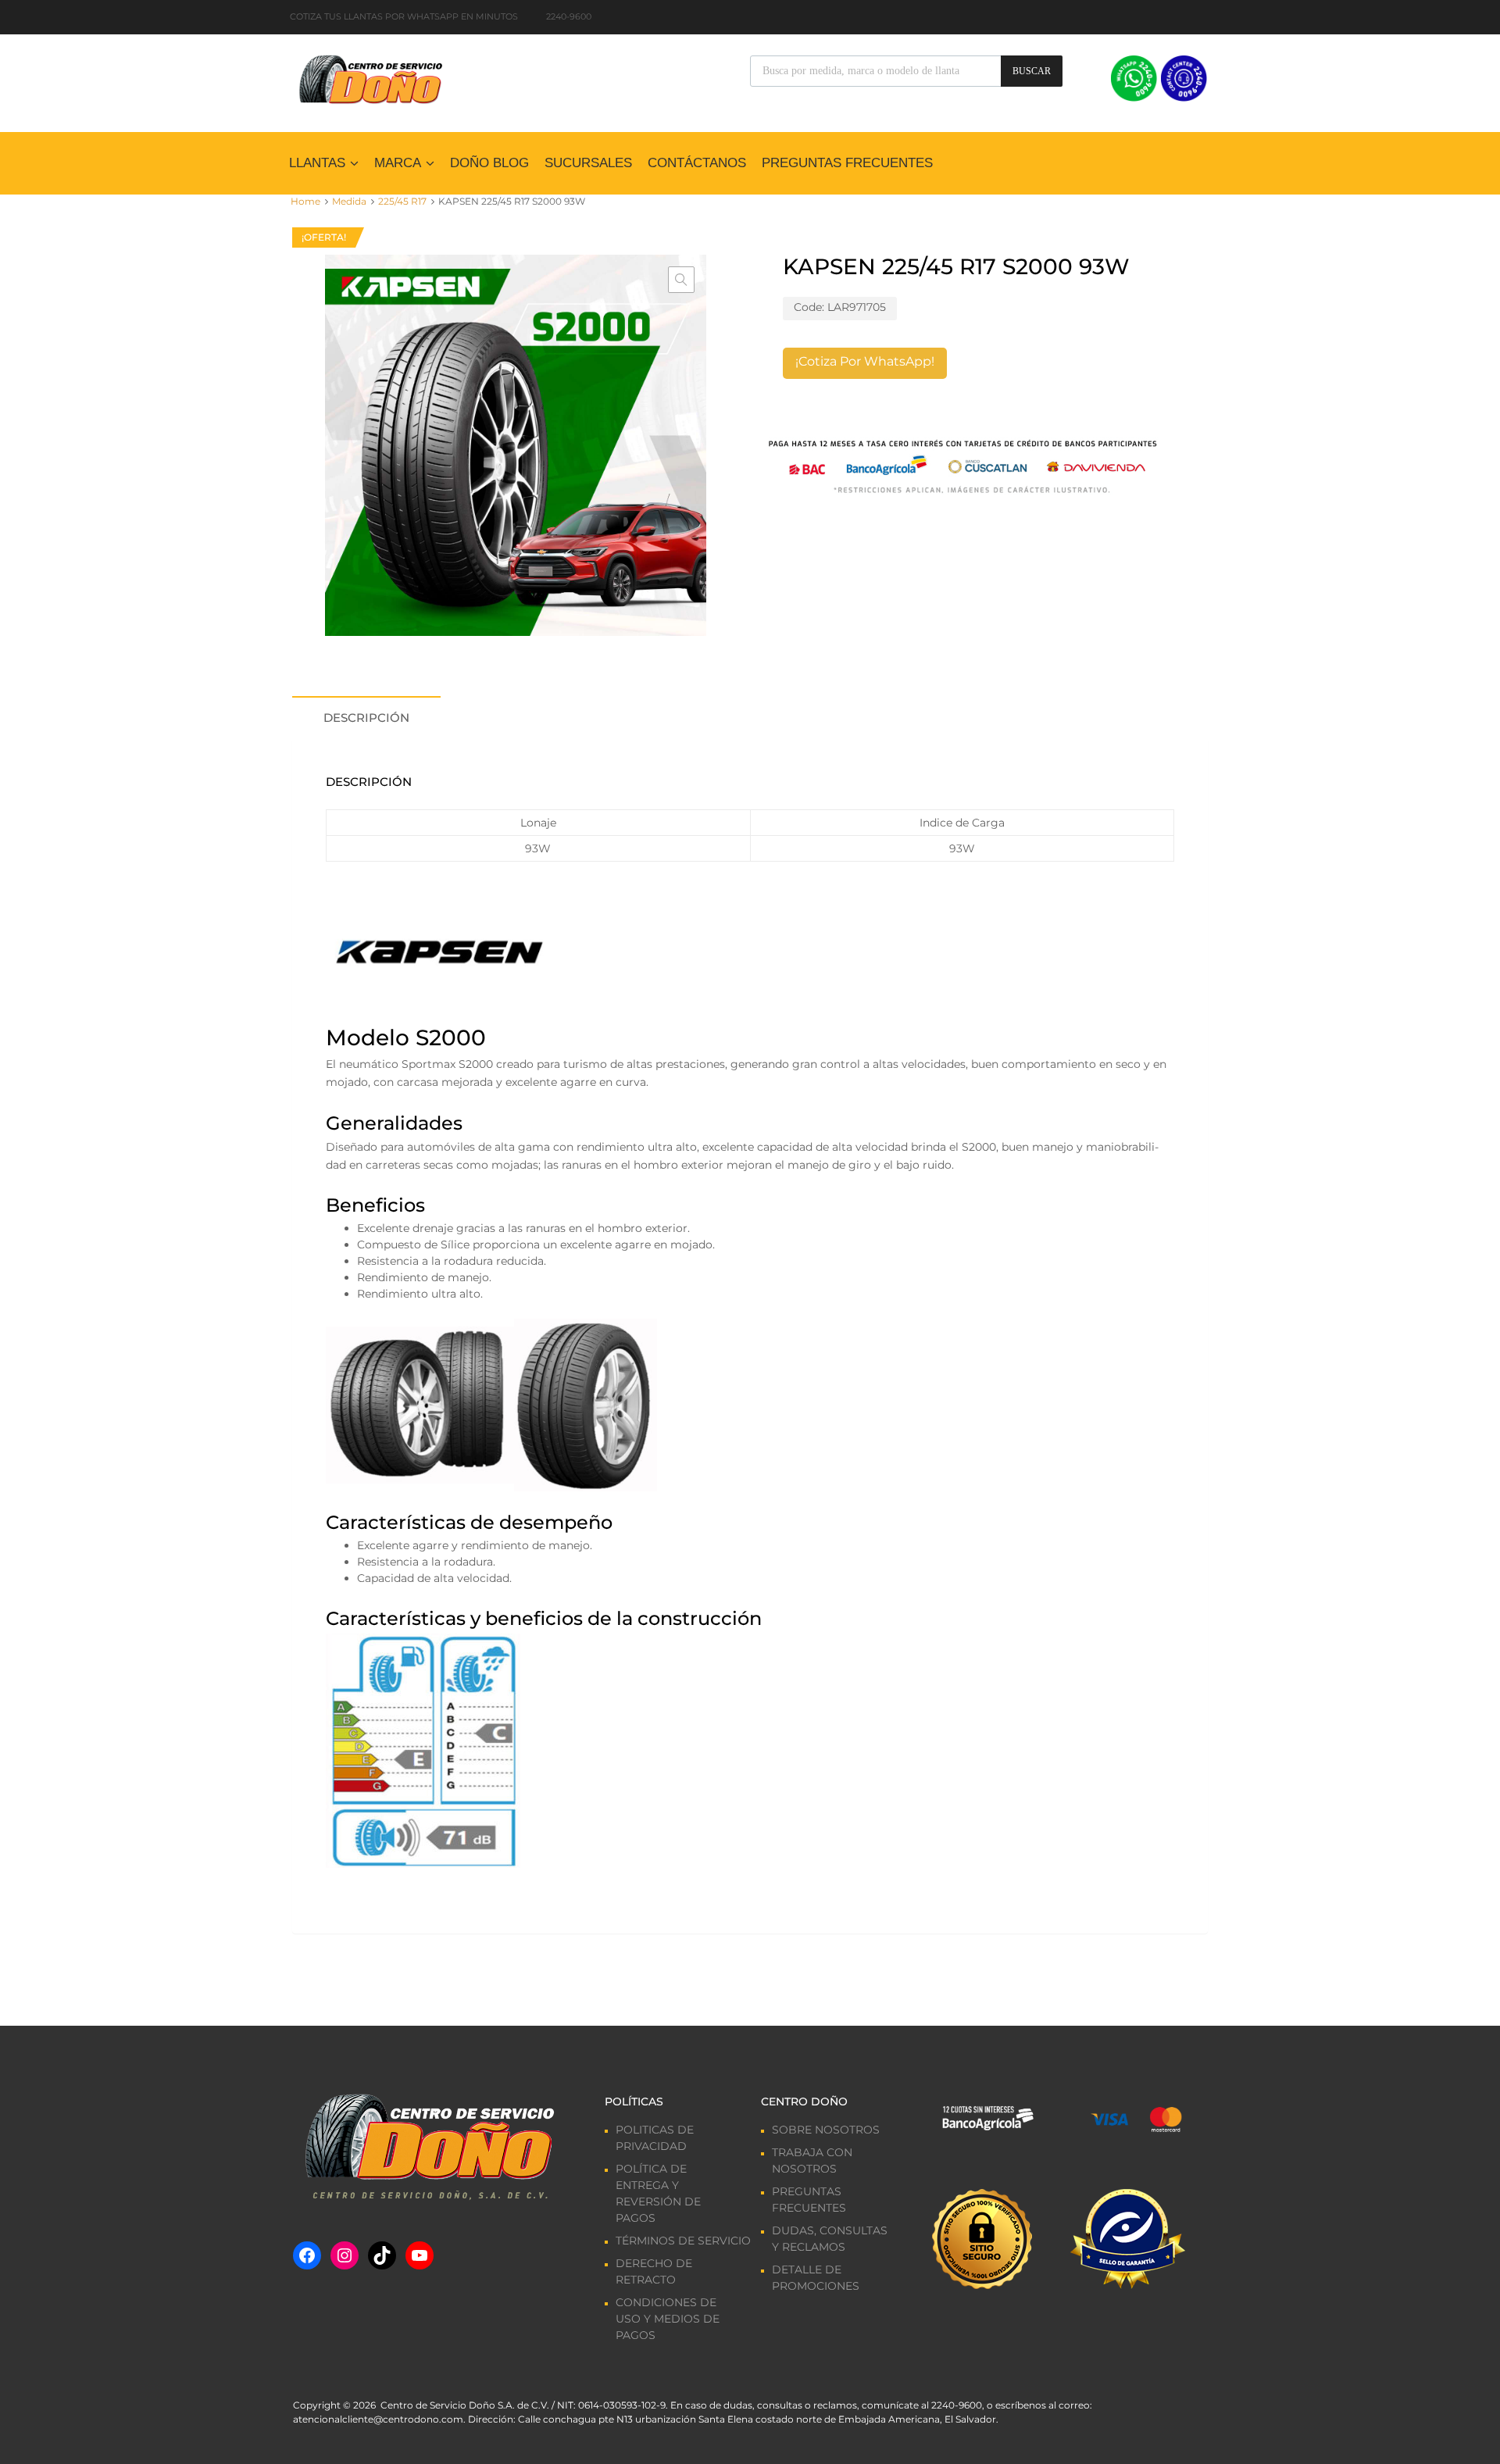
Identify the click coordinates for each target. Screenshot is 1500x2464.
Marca (398, 163)
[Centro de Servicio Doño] (370, 77)
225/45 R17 (402, 201)
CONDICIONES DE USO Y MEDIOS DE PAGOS (668, 2319)
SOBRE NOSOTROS (826, 2130)
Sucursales (588, 163)
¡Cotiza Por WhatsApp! (865, 361)
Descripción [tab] (366, 718)
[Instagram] (345, 2255)
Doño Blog (489, 163)
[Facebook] (307, 2255)
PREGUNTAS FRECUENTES (847, 163)
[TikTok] (382, 2255)
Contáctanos (697, 163)
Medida (349, 201)
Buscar (1032, 71)
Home (305, 201)
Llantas (317, 163)
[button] (681, 280)
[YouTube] (420, 2255)
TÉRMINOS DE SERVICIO (683, 2241)
